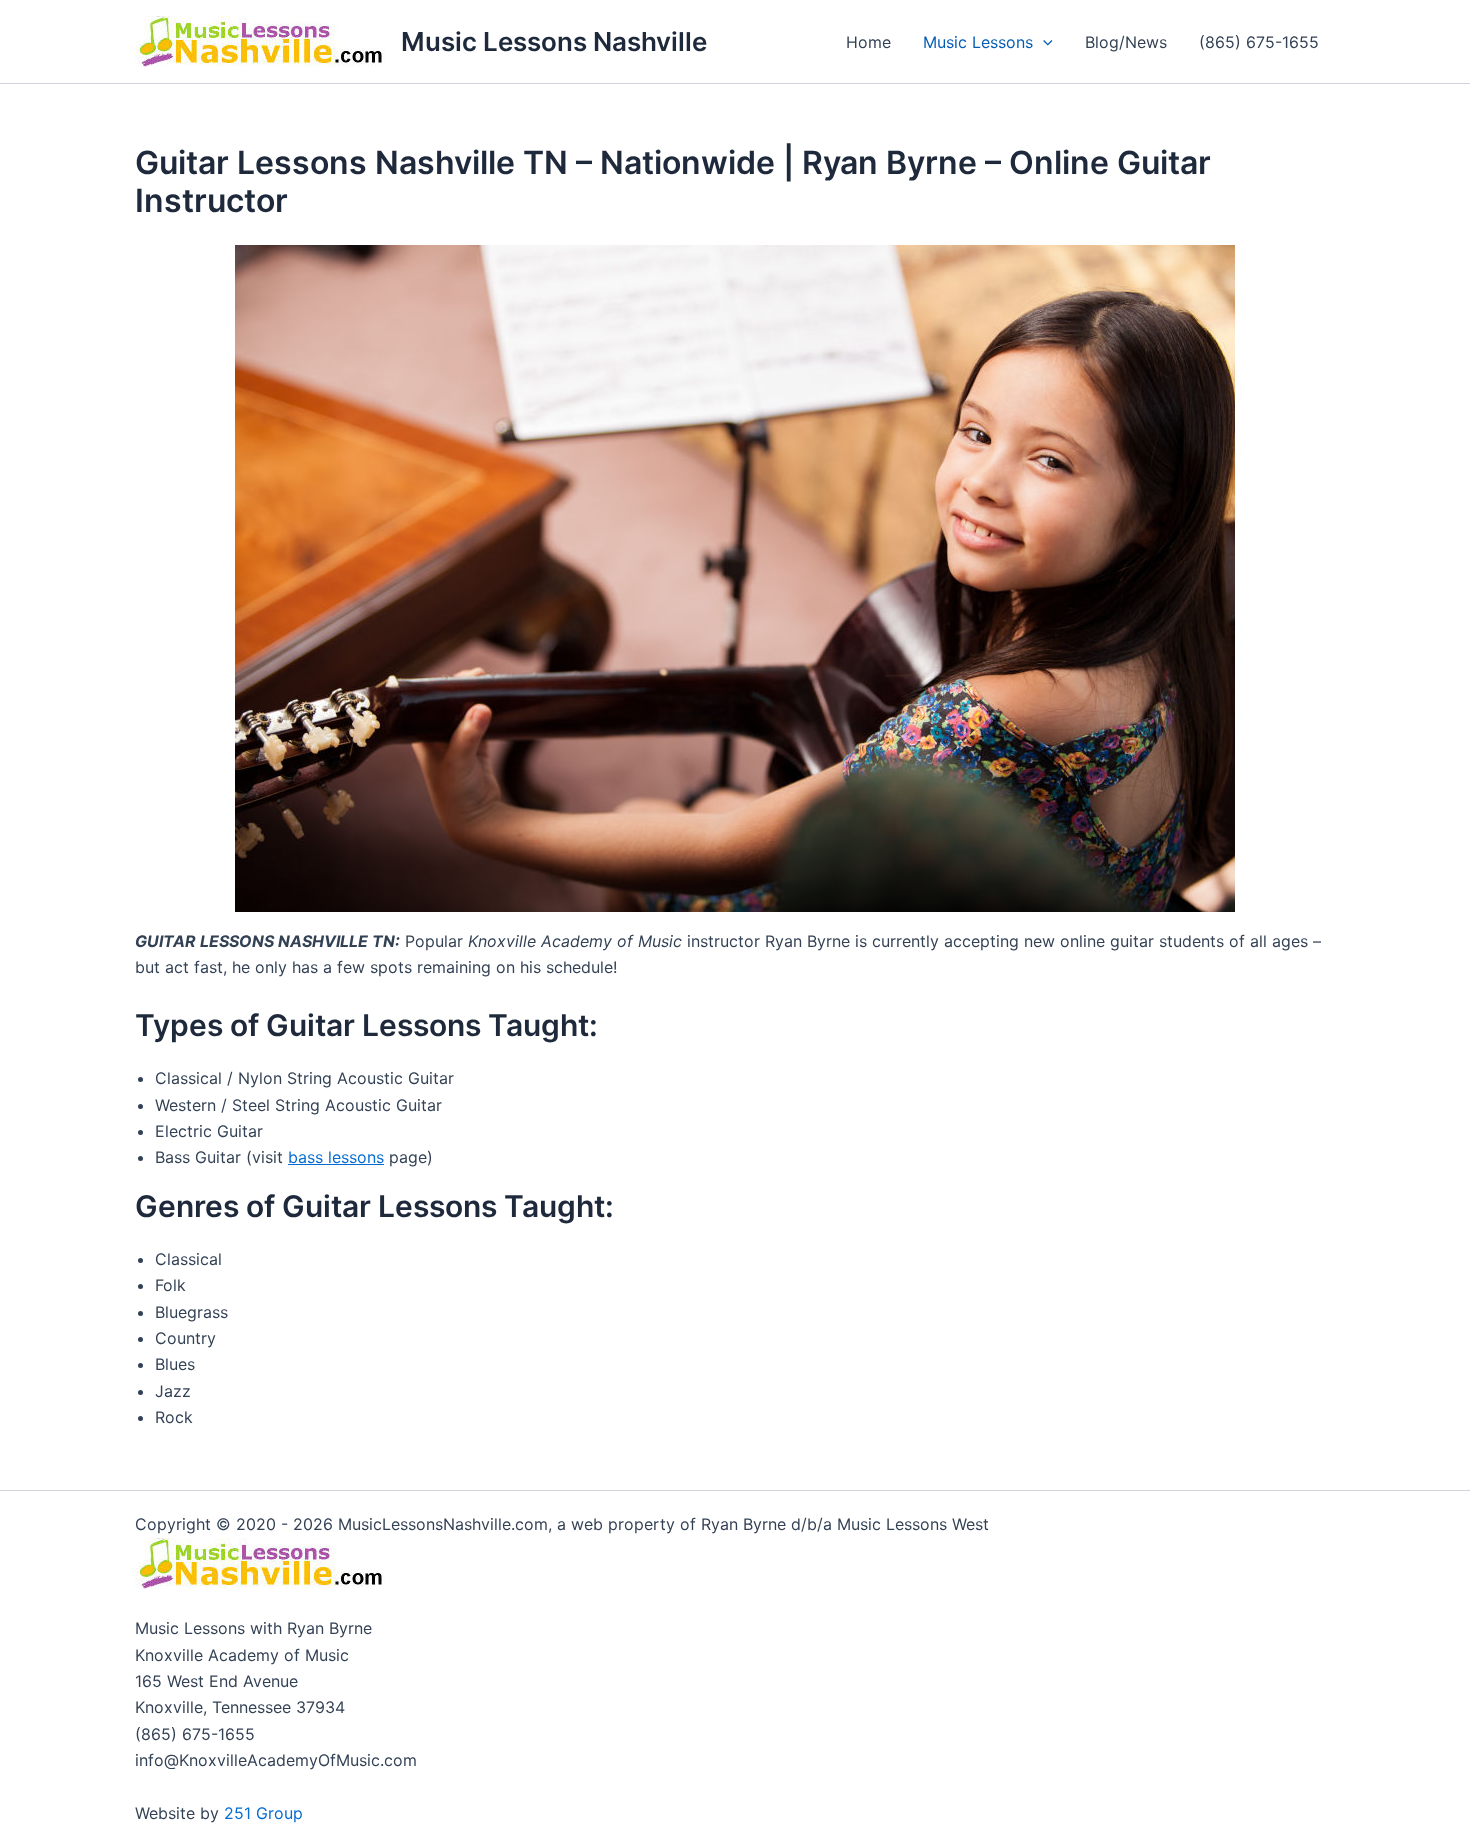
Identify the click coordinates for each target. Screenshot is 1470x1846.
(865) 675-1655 (1259, 42)
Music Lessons (978, 42)
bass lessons (336, 1157)
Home (868, 42)
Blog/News (1126, 42)
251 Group (263, 1813)
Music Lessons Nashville (554, 41)
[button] (1043, 42)
